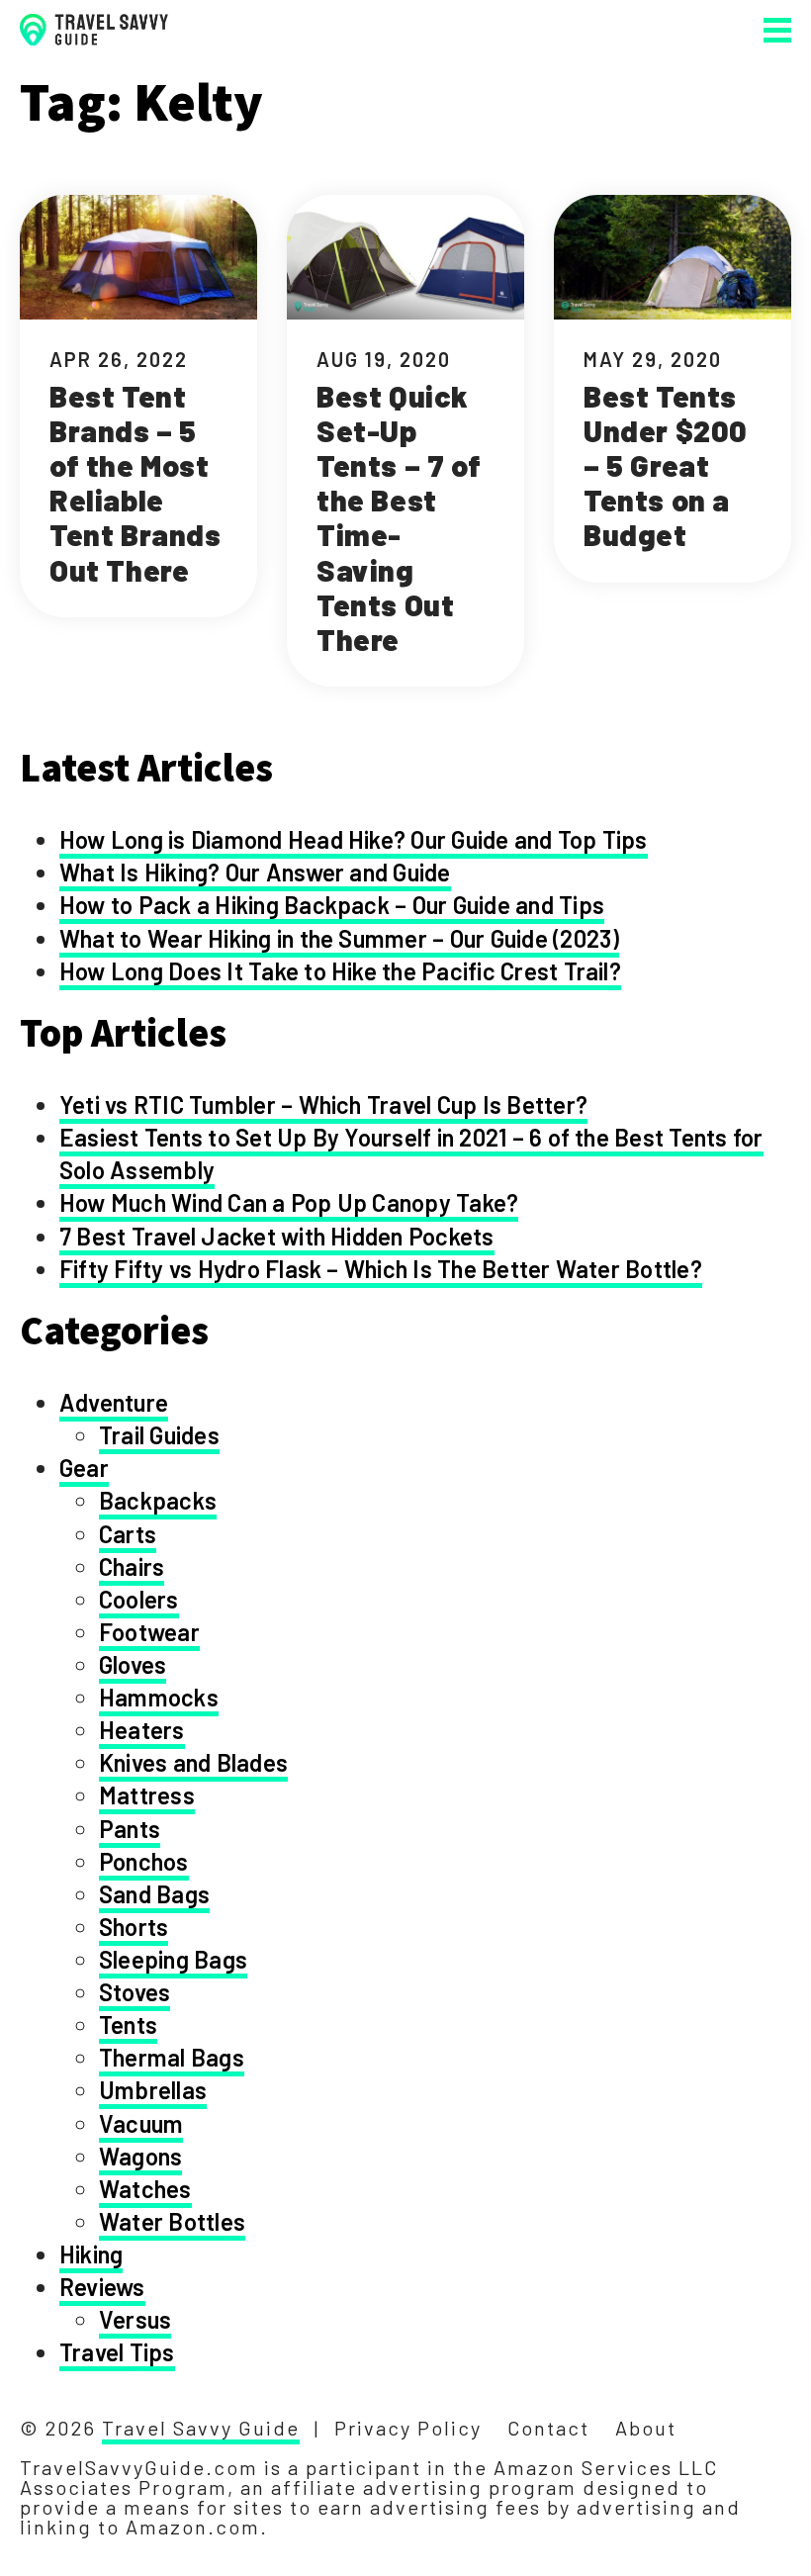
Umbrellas (153, 2090)
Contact (548, 2428)
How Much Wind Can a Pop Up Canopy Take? (289, 1202)
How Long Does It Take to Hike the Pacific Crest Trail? (340, 971)
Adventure (114, 1402)
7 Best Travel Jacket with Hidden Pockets (277, 1236)
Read (138, 406)
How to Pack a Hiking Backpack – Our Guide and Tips (332, 905)
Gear (84, 1468)
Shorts (134, 1927)
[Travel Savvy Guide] (94, 30)
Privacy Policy (408, 2428)
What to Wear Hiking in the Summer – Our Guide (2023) (339, 938)
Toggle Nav (777, 30)
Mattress (147, 1795)
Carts (128, 1534)
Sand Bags (154, 1894)
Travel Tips (117, 2352)
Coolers (139, 1599)
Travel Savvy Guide (201, 2428)
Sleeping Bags (173, 1959)
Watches (145, 2189)
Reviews (102, 2287)
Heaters (142, 1730)
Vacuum (141, 2123)
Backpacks (158, 1500)
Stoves (135, 1992)
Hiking (91, 2254)
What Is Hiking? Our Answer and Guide (255, 872)
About (646, 2428)
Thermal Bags (172, 2057)
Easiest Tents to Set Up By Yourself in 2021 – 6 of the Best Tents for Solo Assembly (411, 1153)
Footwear (149, 1632)
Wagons (140, 2156)
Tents (128, 2024)
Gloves (133, 1664)
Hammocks (159, 1697)
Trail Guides (159, 1435)
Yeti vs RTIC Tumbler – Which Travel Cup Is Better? (323, 1104)
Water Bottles (172, 2221)
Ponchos (144, 1861)
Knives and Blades (193, 1762)
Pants (130, 1829)
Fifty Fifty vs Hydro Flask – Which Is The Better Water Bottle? (381, 1269)
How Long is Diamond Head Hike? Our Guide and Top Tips (354, 839)
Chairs (132, 1566)
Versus (135, 2319)
